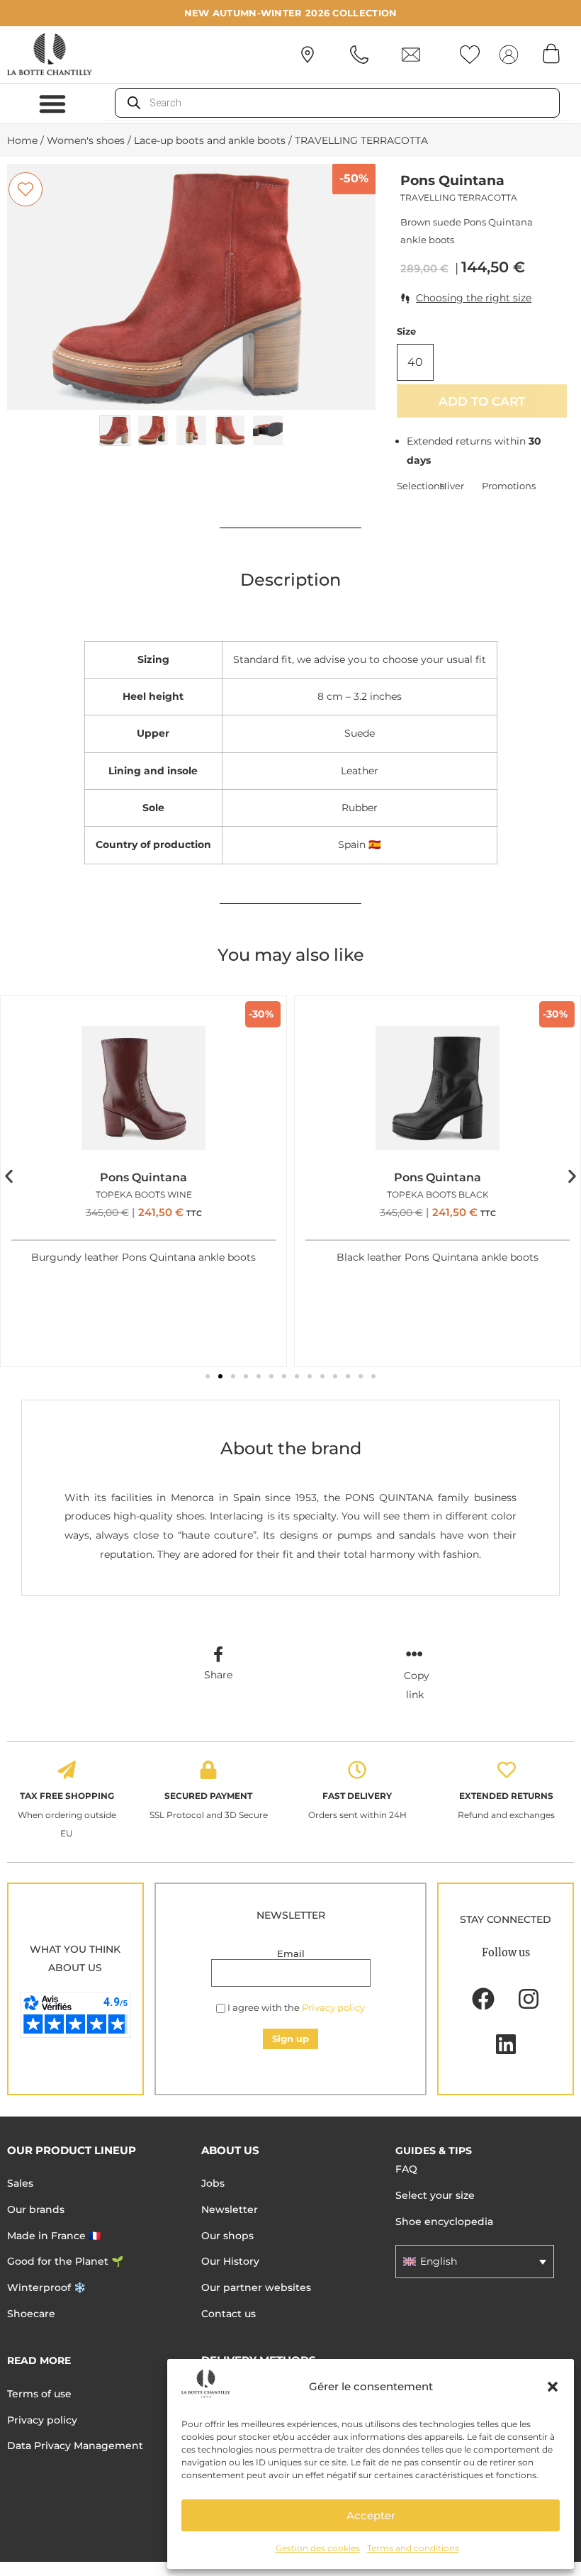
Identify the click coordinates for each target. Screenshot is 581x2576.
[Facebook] (483, 1999)
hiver (452, 486)
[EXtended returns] (507, 1770)
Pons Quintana (452, 180)
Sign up (290, 2039)
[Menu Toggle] (52, 104)
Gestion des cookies (318, 2548)
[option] (191, 287)
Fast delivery (357, 1796)
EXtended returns (506, 1796)
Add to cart (482, 401)
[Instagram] (529, 1999)
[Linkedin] (506, 2044)
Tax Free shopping (67, 1796)
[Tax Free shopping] (67, 1770)
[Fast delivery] (357, 1770)
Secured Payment (208, 1796)
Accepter (371, 2515)
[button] (553, 2387)
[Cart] (551, 53)
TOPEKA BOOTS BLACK (438, 1194)
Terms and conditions (413, 2548)
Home (22, 140)
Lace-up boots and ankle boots (210, 140)
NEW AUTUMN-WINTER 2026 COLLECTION (291, 13)
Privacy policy (333, 2007)
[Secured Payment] (208, 1770)
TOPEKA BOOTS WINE (144, 1194)
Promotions (503, 486)
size (406, 331)
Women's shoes (86, 140)
